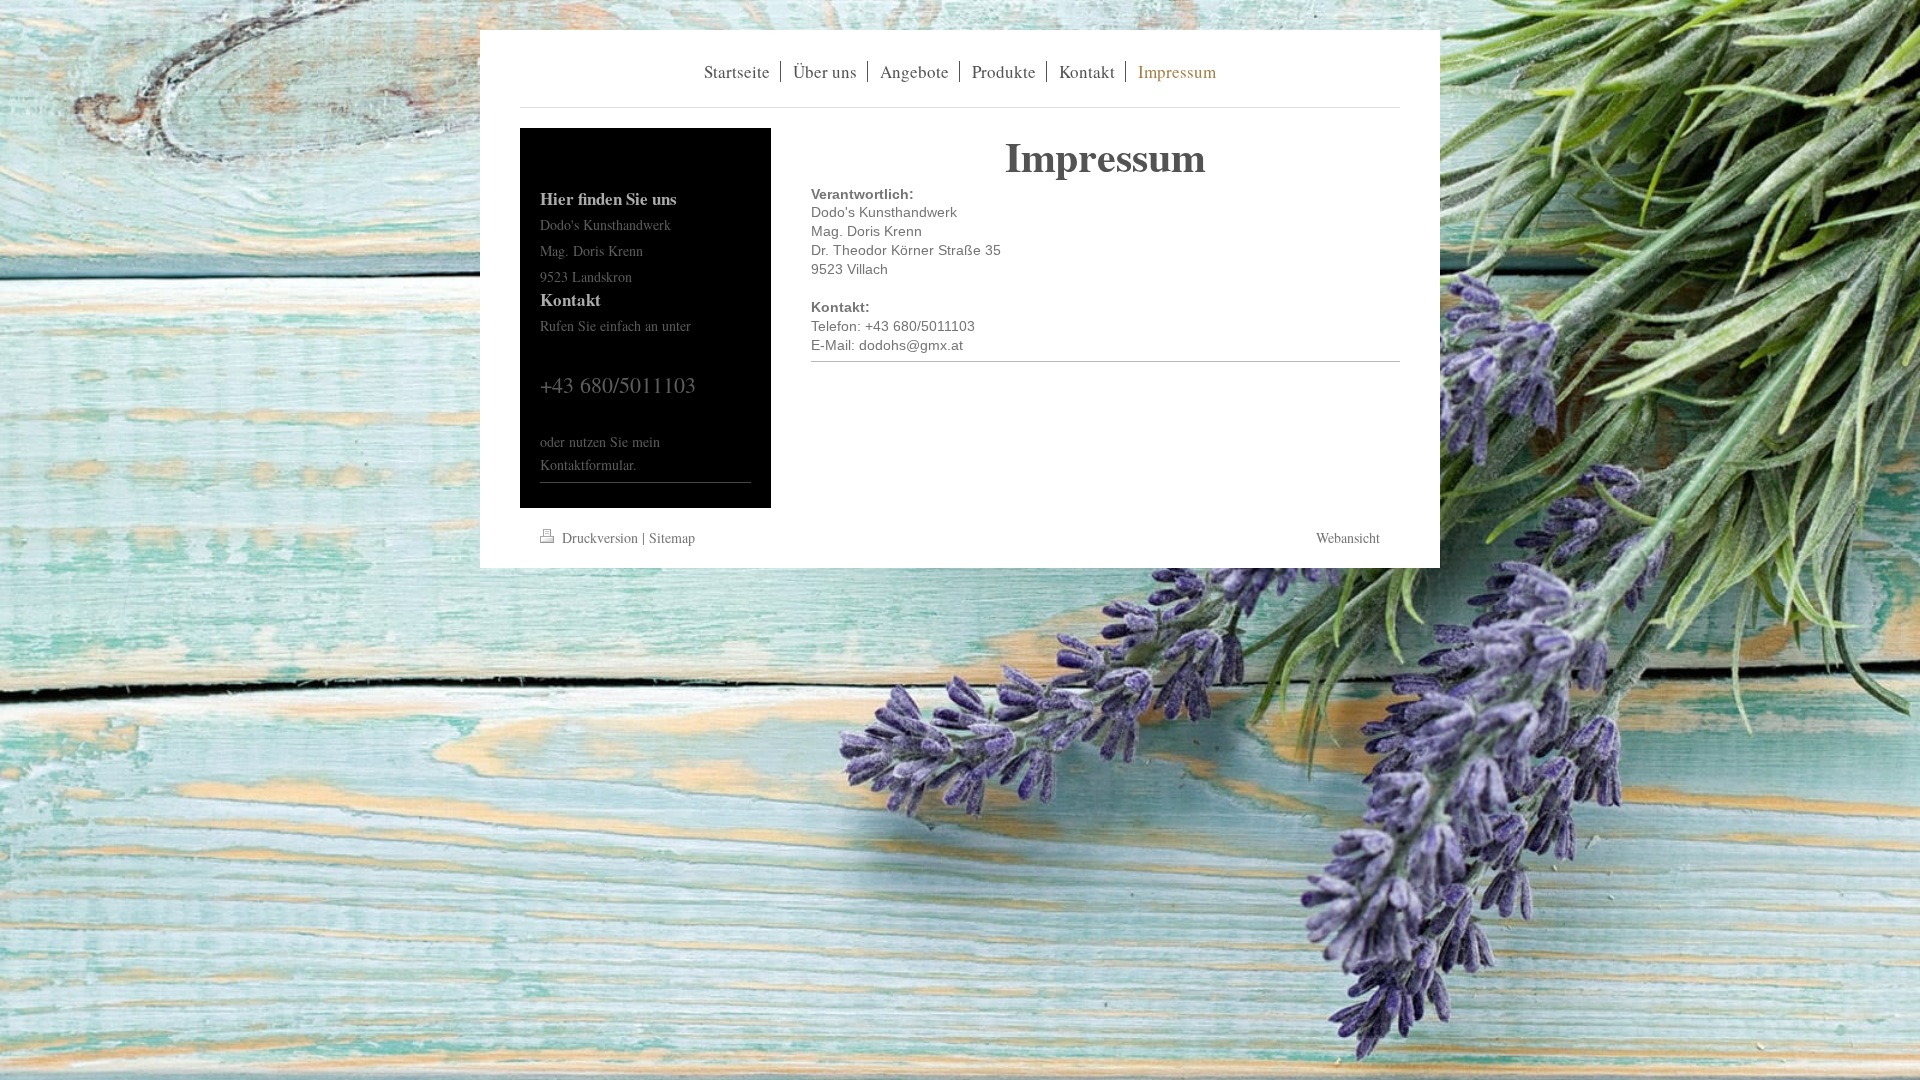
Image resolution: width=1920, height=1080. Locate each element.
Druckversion (600, 537)
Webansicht (1348, 537)
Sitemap (672, 537)
